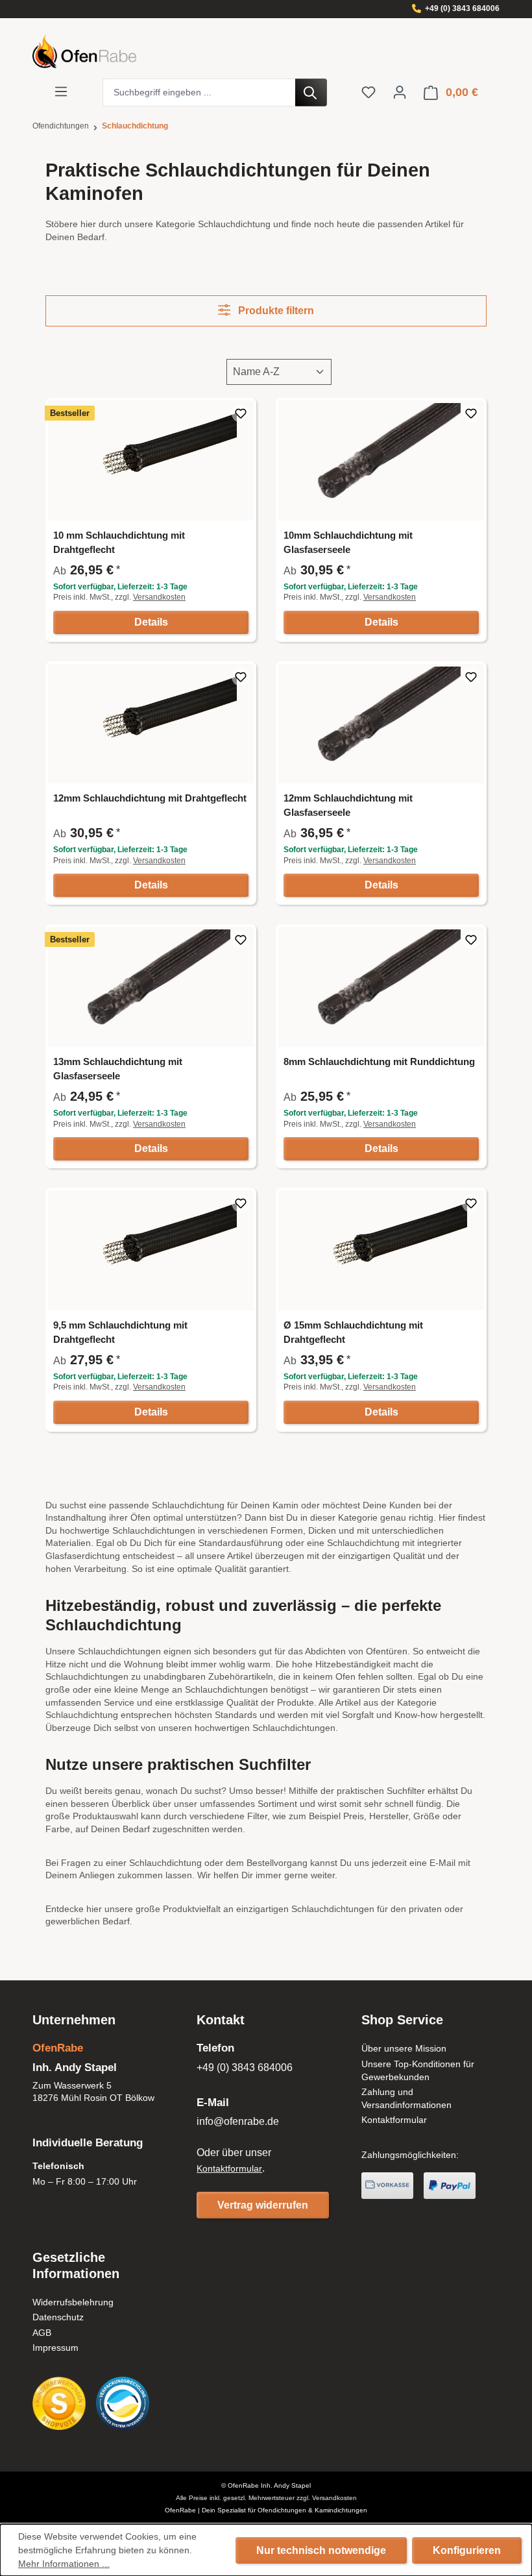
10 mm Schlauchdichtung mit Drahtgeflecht (119, 542)
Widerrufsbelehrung (73, 2302)
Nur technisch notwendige (321, 2550)
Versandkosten (159, 597)
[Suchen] (311, 92)
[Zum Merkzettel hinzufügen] (241, 413)
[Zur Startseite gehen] (266, 51)
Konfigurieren (467, 2550)
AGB (42, 2333)
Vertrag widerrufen (263, 2205)
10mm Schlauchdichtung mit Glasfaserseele (348, 542)
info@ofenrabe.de (238, 2121)
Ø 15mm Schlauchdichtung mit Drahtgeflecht (353, 1332)
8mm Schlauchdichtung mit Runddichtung (379, 1061)
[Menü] (61, 92)
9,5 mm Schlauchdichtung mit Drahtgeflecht (120, 1332)
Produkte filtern (275, 311)
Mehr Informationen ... (64, 2564)
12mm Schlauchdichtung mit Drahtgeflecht (150, 798)
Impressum (55, 2348)
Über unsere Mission (404, 2048)
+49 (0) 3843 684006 (462, 8)
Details (151, 622)
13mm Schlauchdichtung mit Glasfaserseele (118, 1069)
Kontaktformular (229, 2168)
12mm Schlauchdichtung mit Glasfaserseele (348, 805)
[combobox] (199, 92)
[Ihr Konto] (400, 92)
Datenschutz (58, 2317)
